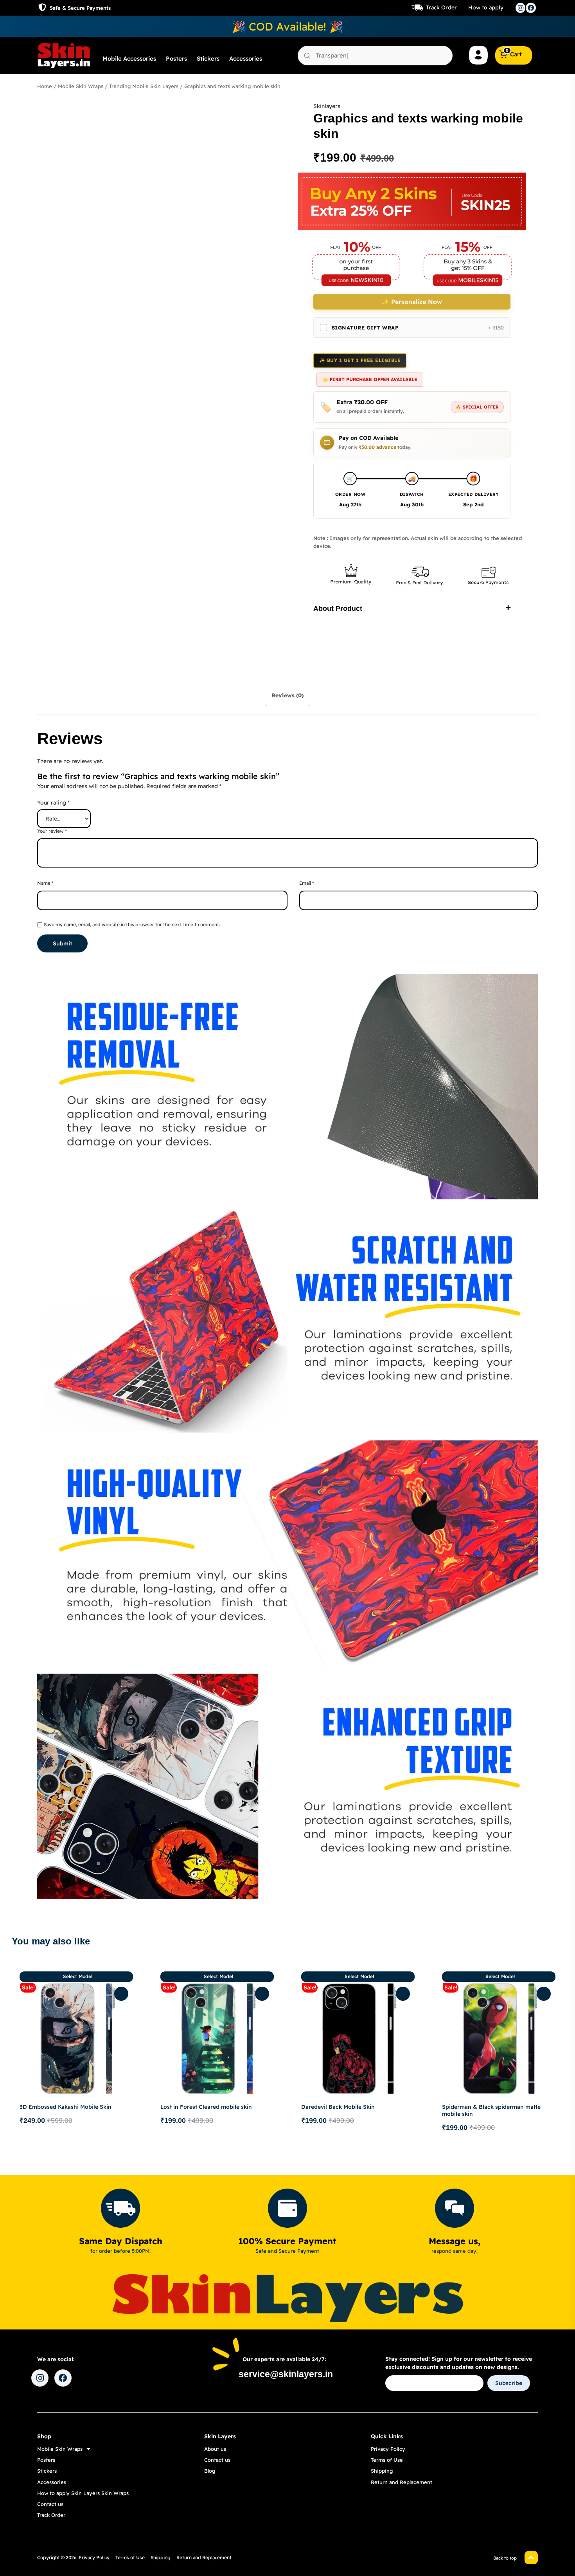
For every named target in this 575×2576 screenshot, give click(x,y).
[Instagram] (521, 8)
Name (45, 883)
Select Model (78, 1976)
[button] (412, 609)
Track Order (441, 7)
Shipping (382, 2471)
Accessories (246, 59)
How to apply (486, 7)
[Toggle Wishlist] (121, 1994)
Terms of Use (387, 2460)
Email (307, 883)
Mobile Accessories (129, 59)
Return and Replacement (402, 2482)
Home (45, 86)
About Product (338, 608)
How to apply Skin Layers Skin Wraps (83, 2493)
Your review (52, 831)
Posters (176, 59)
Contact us (50, 2504)
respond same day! (455, 2251)
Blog (210, 2471)
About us (215, 2449)
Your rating (53, 803)
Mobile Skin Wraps (81, 86)
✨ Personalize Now (412, 302)
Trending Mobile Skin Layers (144, 86)
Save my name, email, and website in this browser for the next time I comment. (132, 924)
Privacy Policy (388, 2449)
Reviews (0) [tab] (287, 695)
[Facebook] (531, 8)
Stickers (208, 59)
